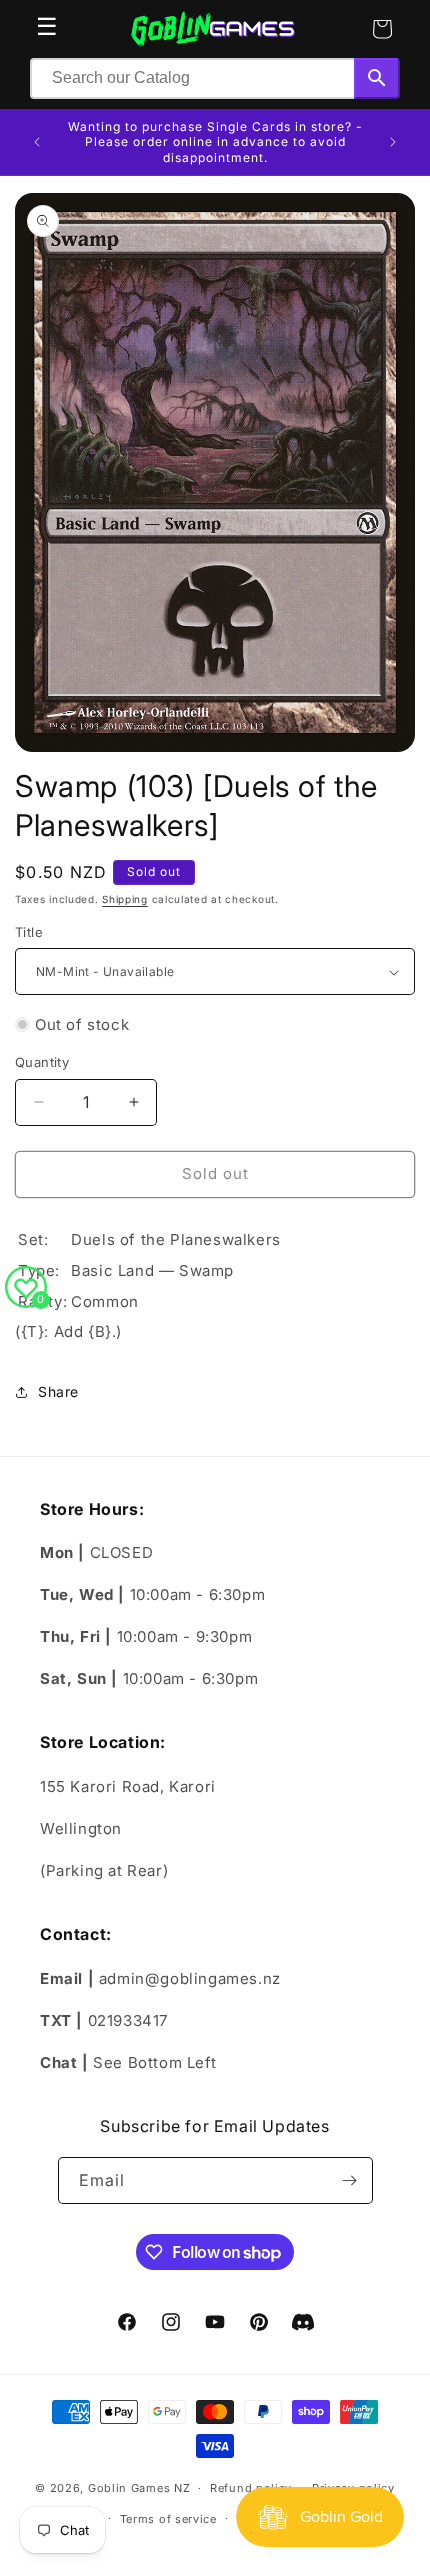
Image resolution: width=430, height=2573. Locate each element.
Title (29, 932)
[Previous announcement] (37, 142)
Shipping (125, 899)
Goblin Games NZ (139, 2488)
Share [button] (58, 1391)
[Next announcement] (393, 142)
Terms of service (168, 2519)
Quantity (42, 1062)
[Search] (377, 78)
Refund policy (251, 2488)
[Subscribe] (350, 2180)
